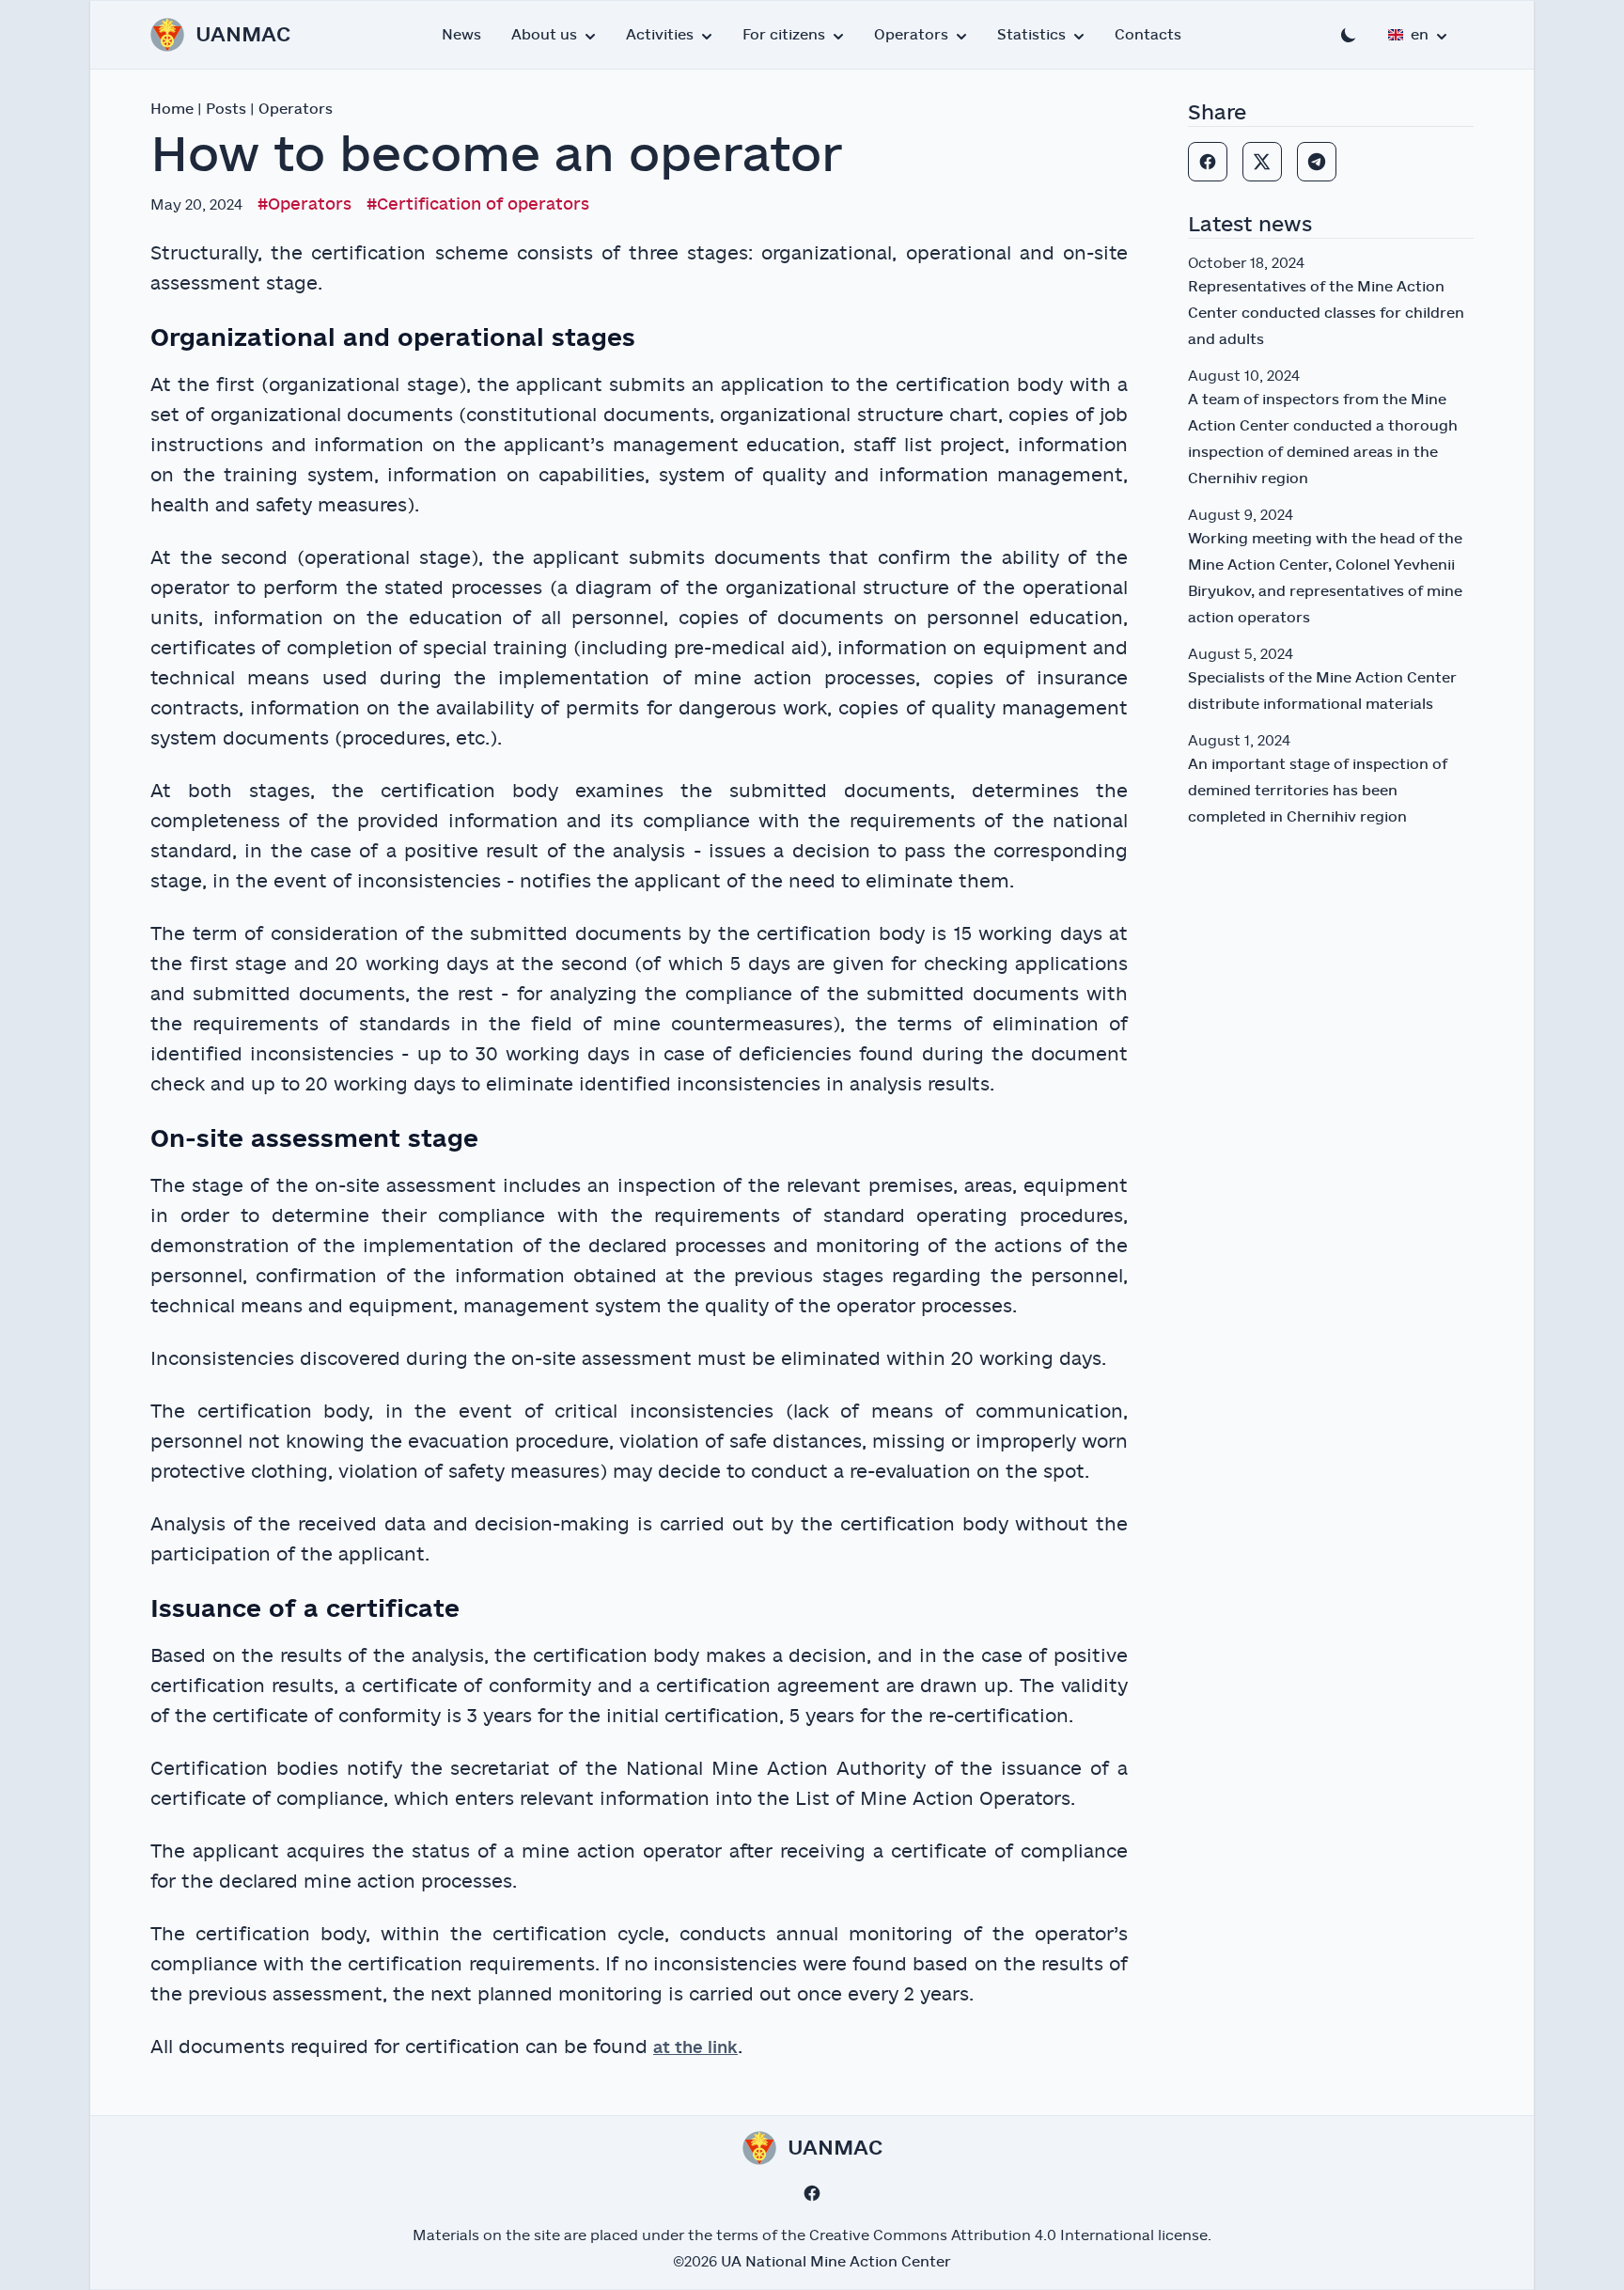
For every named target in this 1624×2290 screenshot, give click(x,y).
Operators (911, 35)
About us (544, 35)
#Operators (304, 204)
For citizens (784, 35)
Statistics (1031, 35)
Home (172, 109)
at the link (695, 2048)
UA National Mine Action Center (836, 2262)
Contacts (1148, 35)
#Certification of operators (478, 204)
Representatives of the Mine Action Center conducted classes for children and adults (1326, 313)
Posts (226, 109)
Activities (660, 35)
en (1420, 35)
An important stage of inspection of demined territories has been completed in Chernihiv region (1318, 791)
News (461, 35)
